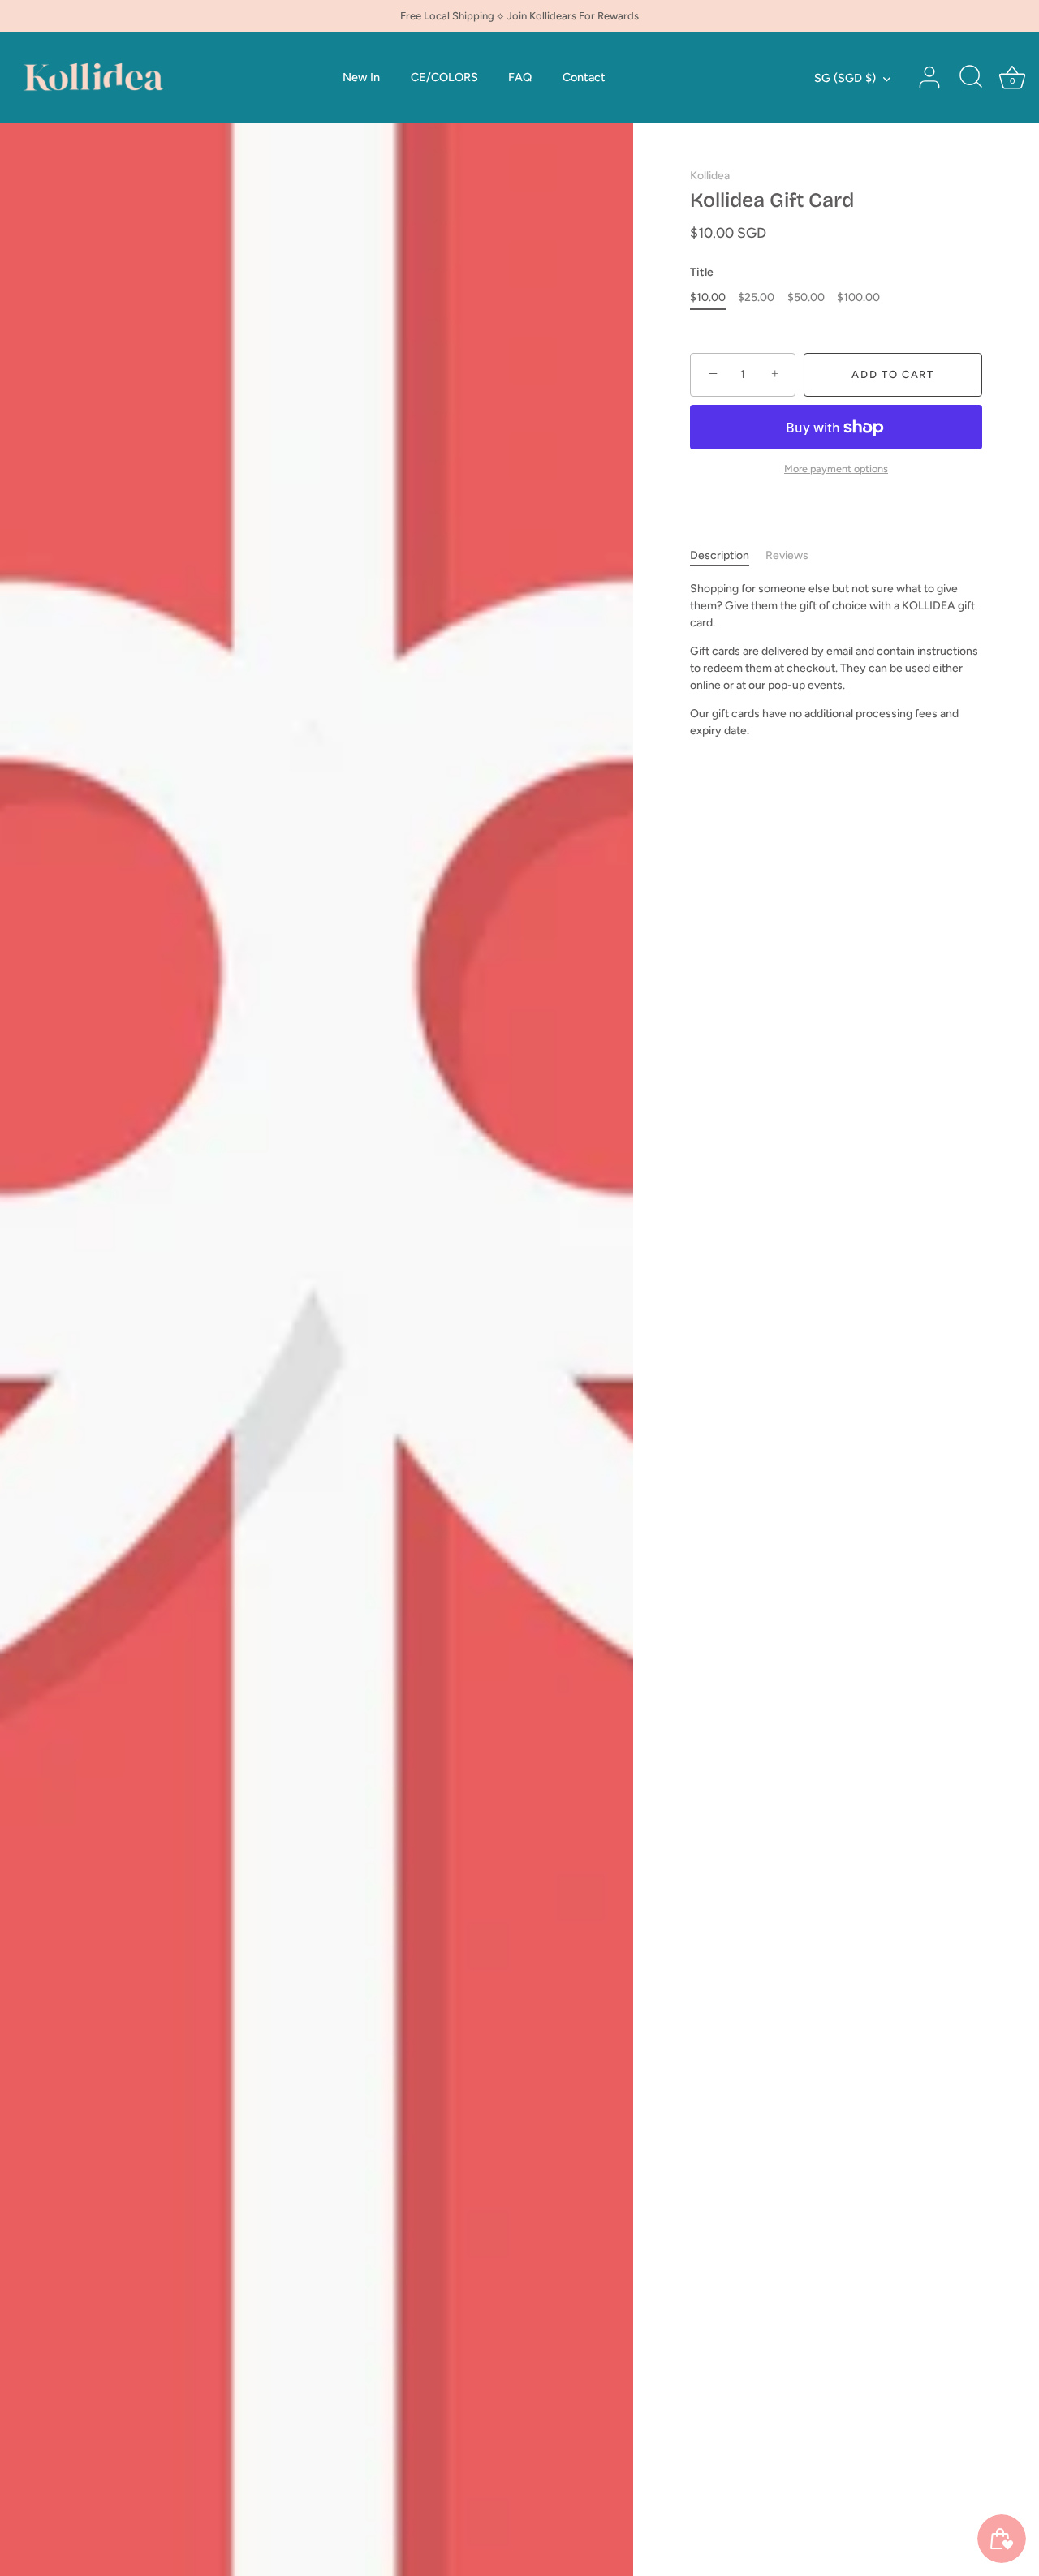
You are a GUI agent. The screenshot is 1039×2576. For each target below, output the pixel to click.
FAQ (520, 77)
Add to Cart (893, 374)
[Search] (971, 78)
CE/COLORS (444, 77)
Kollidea (710, 176)
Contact (584, 77)
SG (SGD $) (845, 78)
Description (720, 555)
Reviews (787, 555)
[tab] (728, 555)
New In (361, 77)
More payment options (836, 469)
